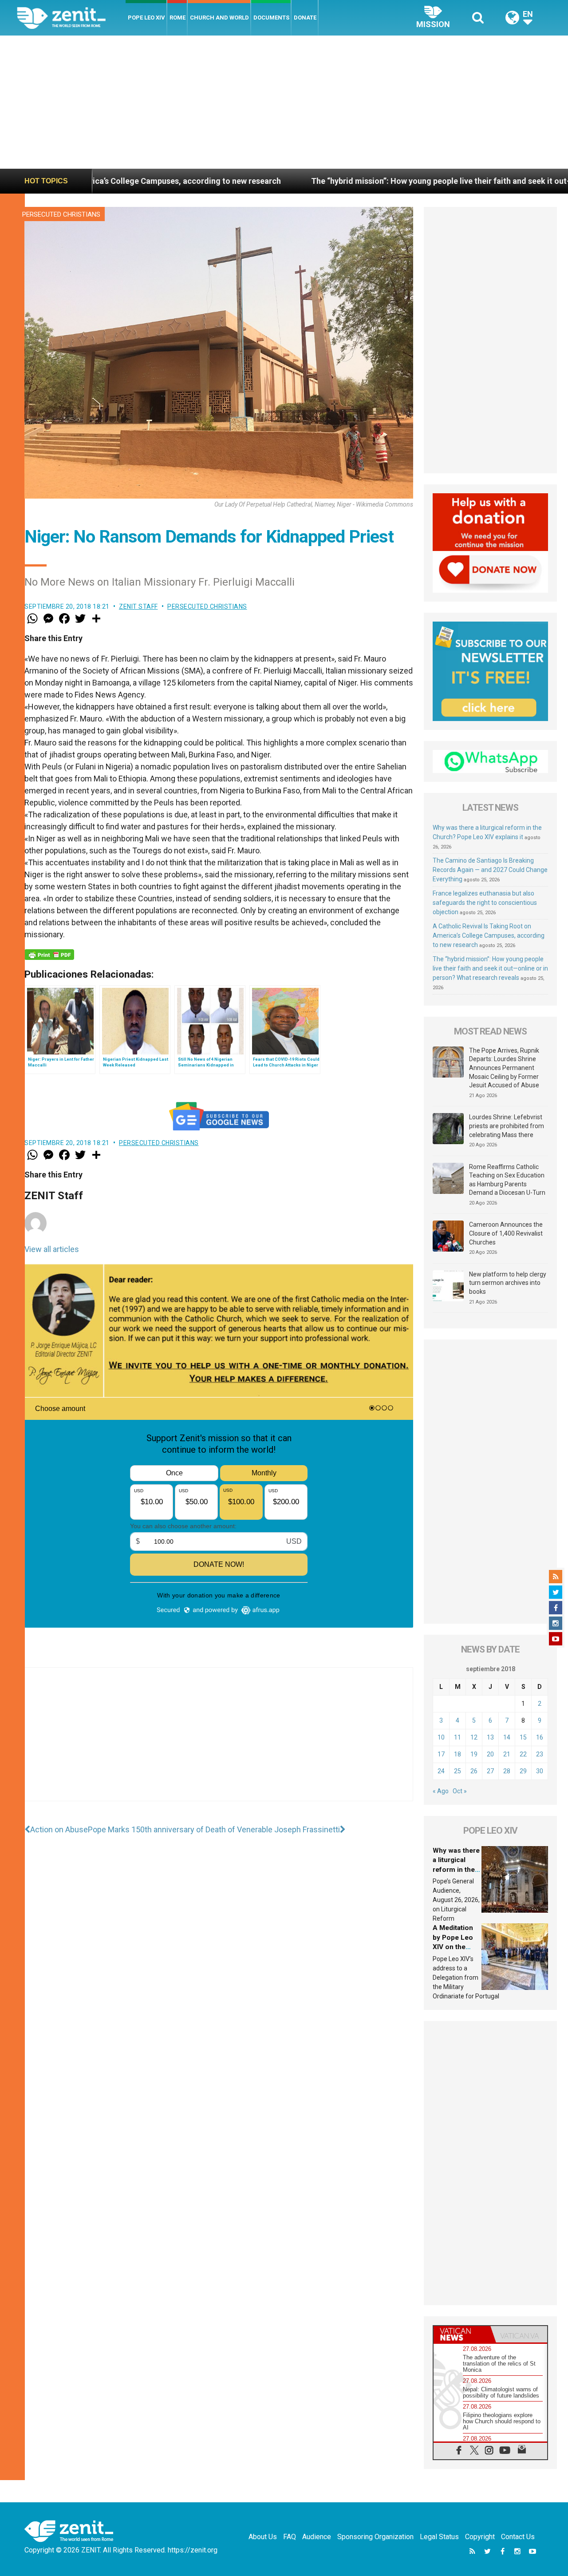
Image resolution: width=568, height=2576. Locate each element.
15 (523, 1737)
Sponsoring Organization (375, 2537)
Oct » (460, 1791)
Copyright (480, 2537)
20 (490, 1754)
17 (441, 1754)
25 (458, 1771)
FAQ (290, 2537)
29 (523, 1771)
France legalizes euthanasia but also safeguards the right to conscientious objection (485, 903)
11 (458, 1737)
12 (474, 1737)
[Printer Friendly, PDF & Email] (49, 955)
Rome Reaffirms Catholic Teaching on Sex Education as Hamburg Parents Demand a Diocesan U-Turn (507, 1180)
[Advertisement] (284, 102)
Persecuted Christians (61, 214)
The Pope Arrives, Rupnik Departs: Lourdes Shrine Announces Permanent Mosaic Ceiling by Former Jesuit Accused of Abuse (504, 1068)
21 (507, 1754)
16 (540, 1737)
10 (441, 1737)
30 (540, 1771)
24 (441, 1771)
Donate (305, 18)
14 (507, 1737)
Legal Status (439, 2537)
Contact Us (518, 2537)
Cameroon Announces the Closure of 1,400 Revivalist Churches (506, 1233)
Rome (177, 18)
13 (490, 1737)
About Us (263, 2537)
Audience (317, 2537)
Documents (271, 18)
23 (540, 1754)
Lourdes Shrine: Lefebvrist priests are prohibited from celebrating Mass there (507, 1126)
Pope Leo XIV (146, 18)
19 (474, 1754)
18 (458, 1754)
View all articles (52, 1249)
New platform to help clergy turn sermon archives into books (508, 1283)
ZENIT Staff (138, 606)
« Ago (441, 1791)
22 (523, 1754)
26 (474, 1771)
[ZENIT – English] (71, 18)
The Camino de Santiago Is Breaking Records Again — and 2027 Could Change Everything (490, 870)
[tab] (462, 2334)
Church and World (219, 18)
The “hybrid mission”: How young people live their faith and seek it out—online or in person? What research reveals (490, 968)
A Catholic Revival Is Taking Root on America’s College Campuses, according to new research (489, 935)
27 (490, 1771)
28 (507, 1771)
